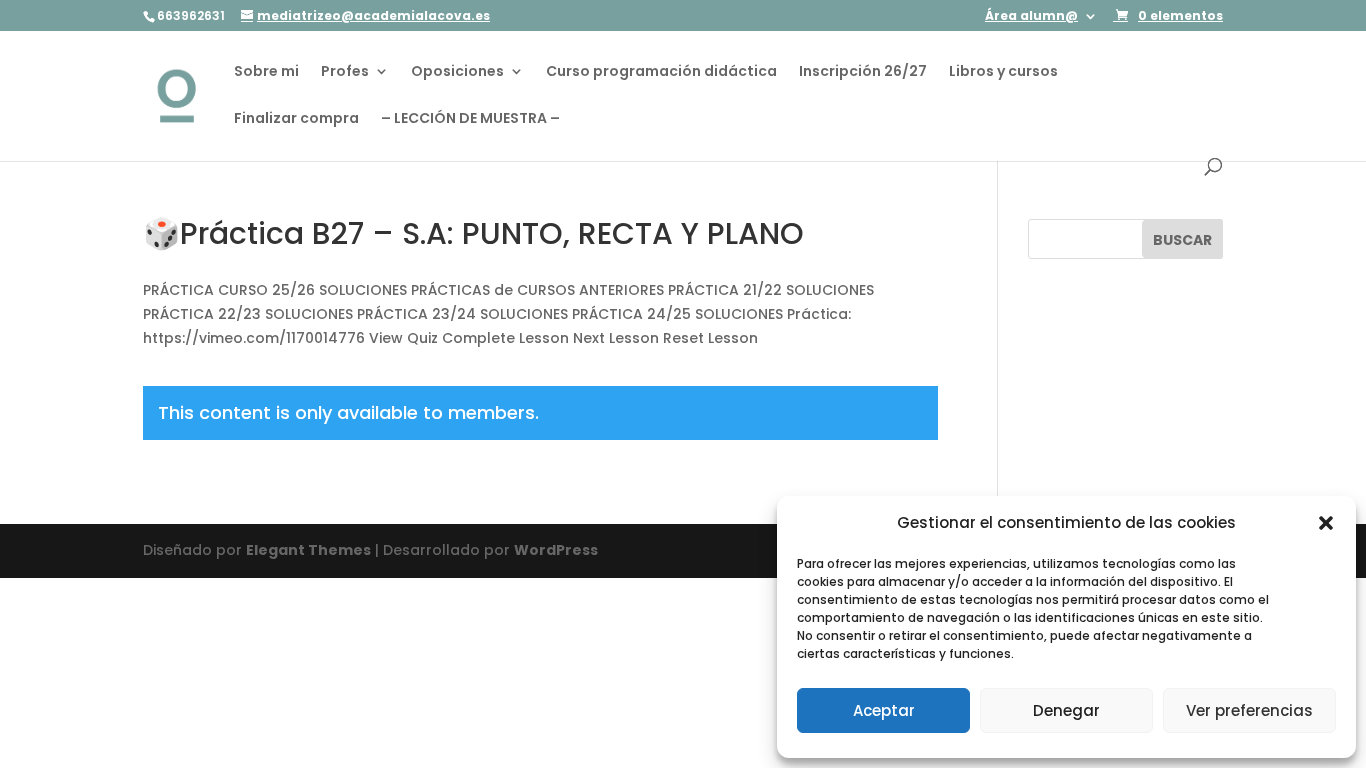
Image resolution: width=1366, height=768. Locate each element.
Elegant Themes (308, 550)
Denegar (1066, 710)
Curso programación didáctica (661, 72)
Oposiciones (457, 72)
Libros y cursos (1003, 72)
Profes (345, 72)
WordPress (556, 550)
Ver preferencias (1249, 710)
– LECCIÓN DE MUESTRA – (470, 119)
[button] (1326, 523)
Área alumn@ (1031, 17)
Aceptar (884, 710)
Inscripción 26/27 (863, 72)
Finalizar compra (296, 119)
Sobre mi (266, 72)
